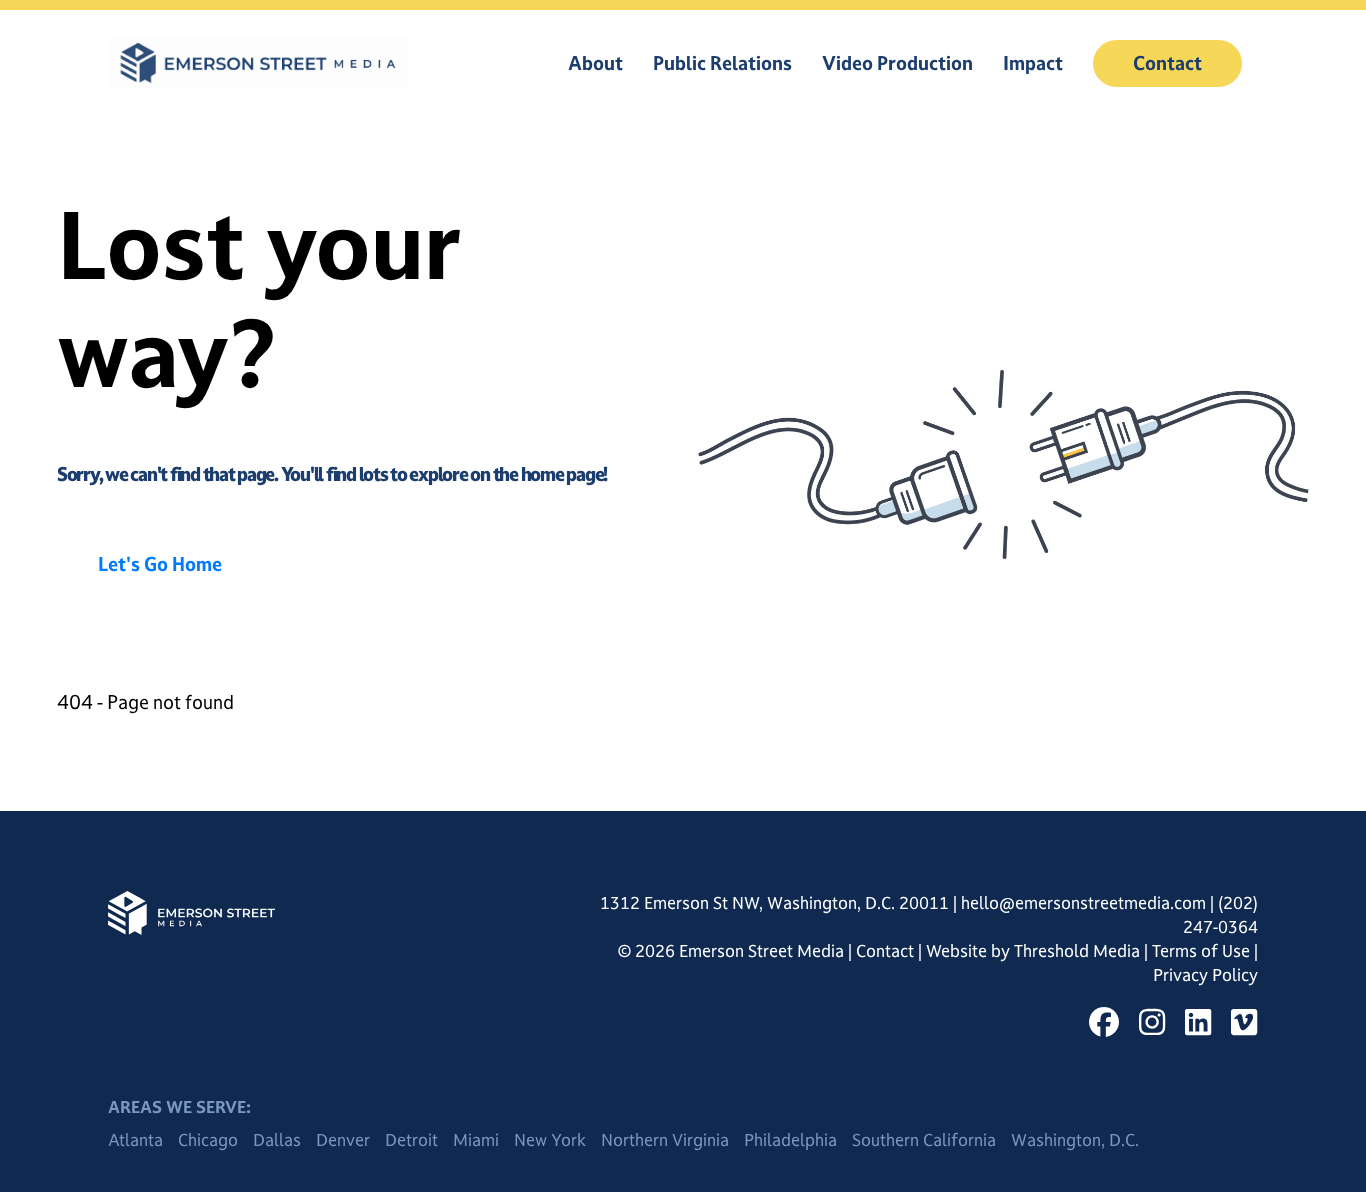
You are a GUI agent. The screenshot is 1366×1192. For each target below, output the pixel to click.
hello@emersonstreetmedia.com (1083, 903)
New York (550, 1140)
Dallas (277, 1140)
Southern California (924, 1140)
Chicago (208, 1140)
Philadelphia (790, 1140)
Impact (1033, 63)
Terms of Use (1203, 951)
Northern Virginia (665, 1140)
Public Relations (722, 63)
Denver (343, 1140)
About (595, 63)
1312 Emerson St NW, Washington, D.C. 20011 (774, 903)
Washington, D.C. (1075, 1140)
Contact (1167, 63)
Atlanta (135, 1140)
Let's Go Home (160, 564)
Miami (476, 1140)
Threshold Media (1079, 951)
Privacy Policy (1205, 975)
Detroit (411, 1140)
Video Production (897, 63)
